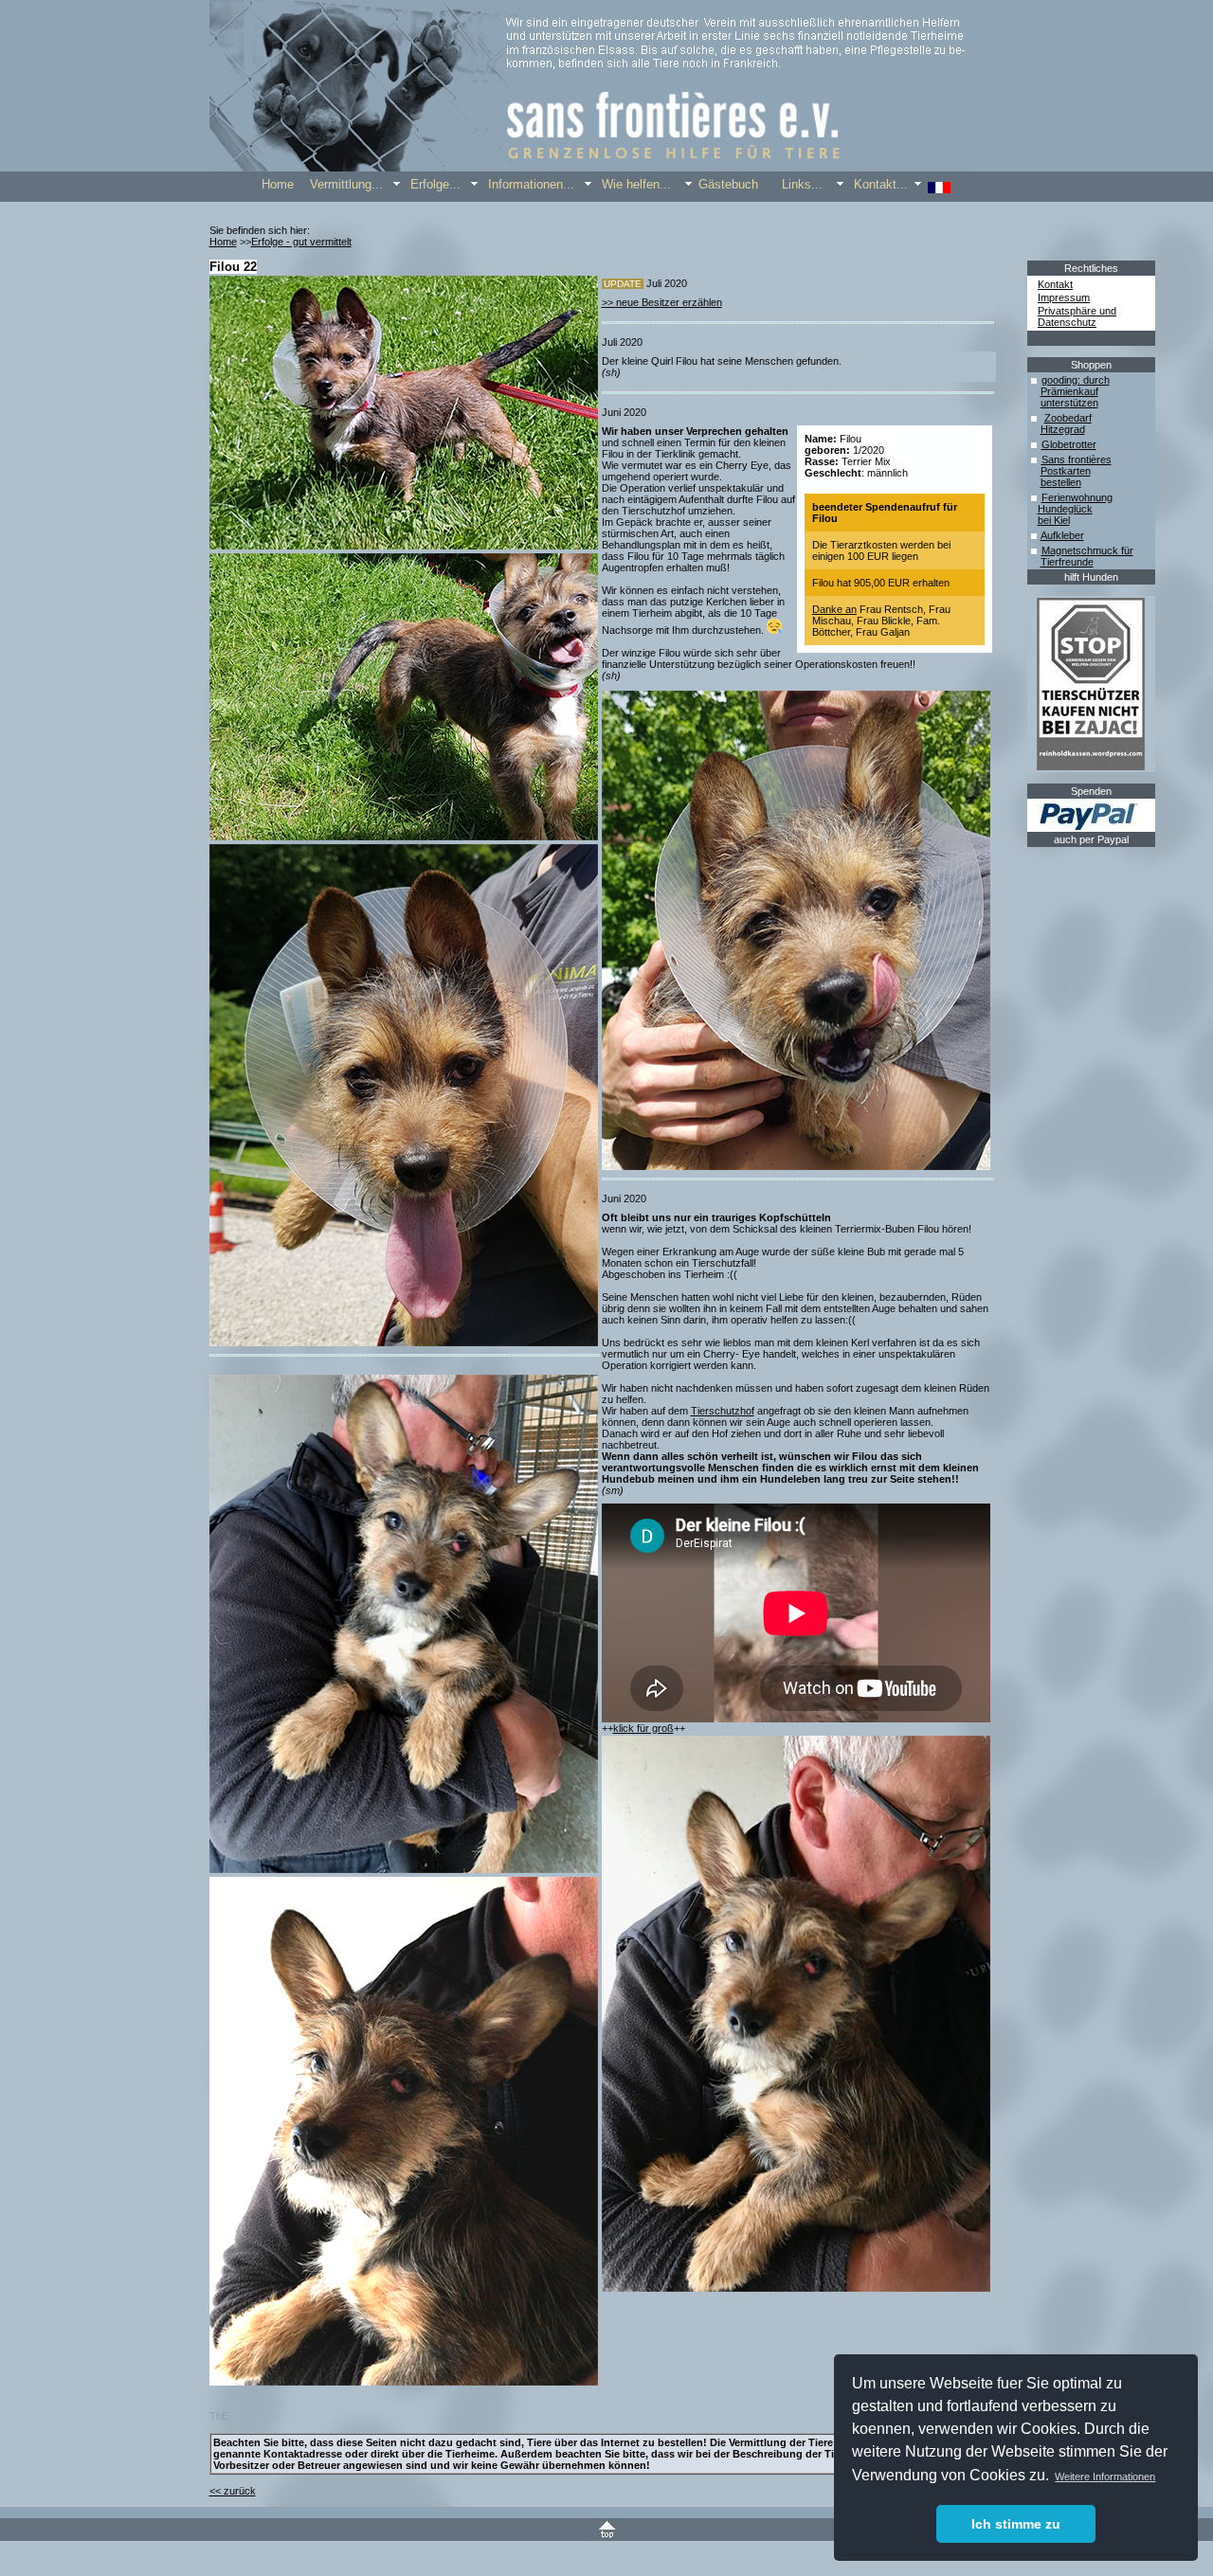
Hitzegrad (1063, 429)
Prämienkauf (1069, 391)
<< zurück (233, 2491)
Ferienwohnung (1077, 497)
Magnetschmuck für (1087, 550)
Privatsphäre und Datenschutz (1077, 316)
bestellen (1061, 482)
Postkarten (1066, 471)
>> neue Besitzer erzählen (662, 302)
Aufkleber (1062, 535)
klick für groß (643, 1728)
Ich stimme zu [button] (1016, 2524)
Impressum (1064, 297)
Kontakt (1055, 284)
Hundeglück (1065, 509)
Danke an (834, 609)
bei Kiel (1054, 520)
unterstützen (1069, 403)
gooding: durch (1076, 380)
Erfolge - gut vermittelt (301, 242)
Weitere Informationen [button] (1105, 2477)
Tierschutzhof (723, 1411)
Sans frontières (1077, 459)
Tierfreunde (1067, 562)
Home (223, 242)
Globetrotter (1069, 444)
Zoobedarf (1068, 418)
